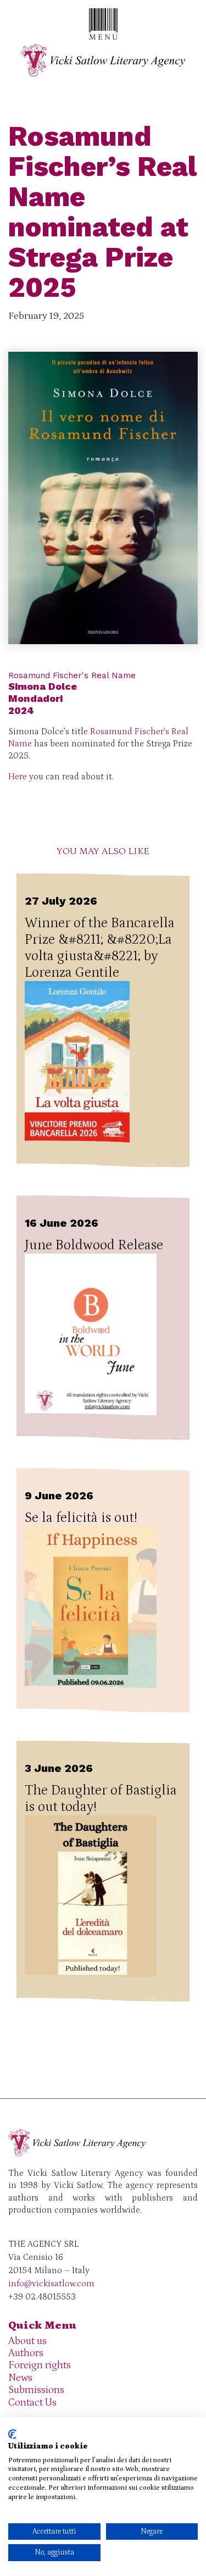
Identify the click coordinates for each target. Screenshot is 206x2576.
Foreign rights (40, 2365)
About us (27, 2341)
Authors (26, 2353)
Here (18, 777)
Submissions (36, 2390)
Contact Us (32, 2403)
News (20, 2378)
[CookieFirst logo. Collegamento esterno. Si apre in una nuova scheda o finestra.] (12, 2434)
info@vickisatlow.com (51, 2284)
